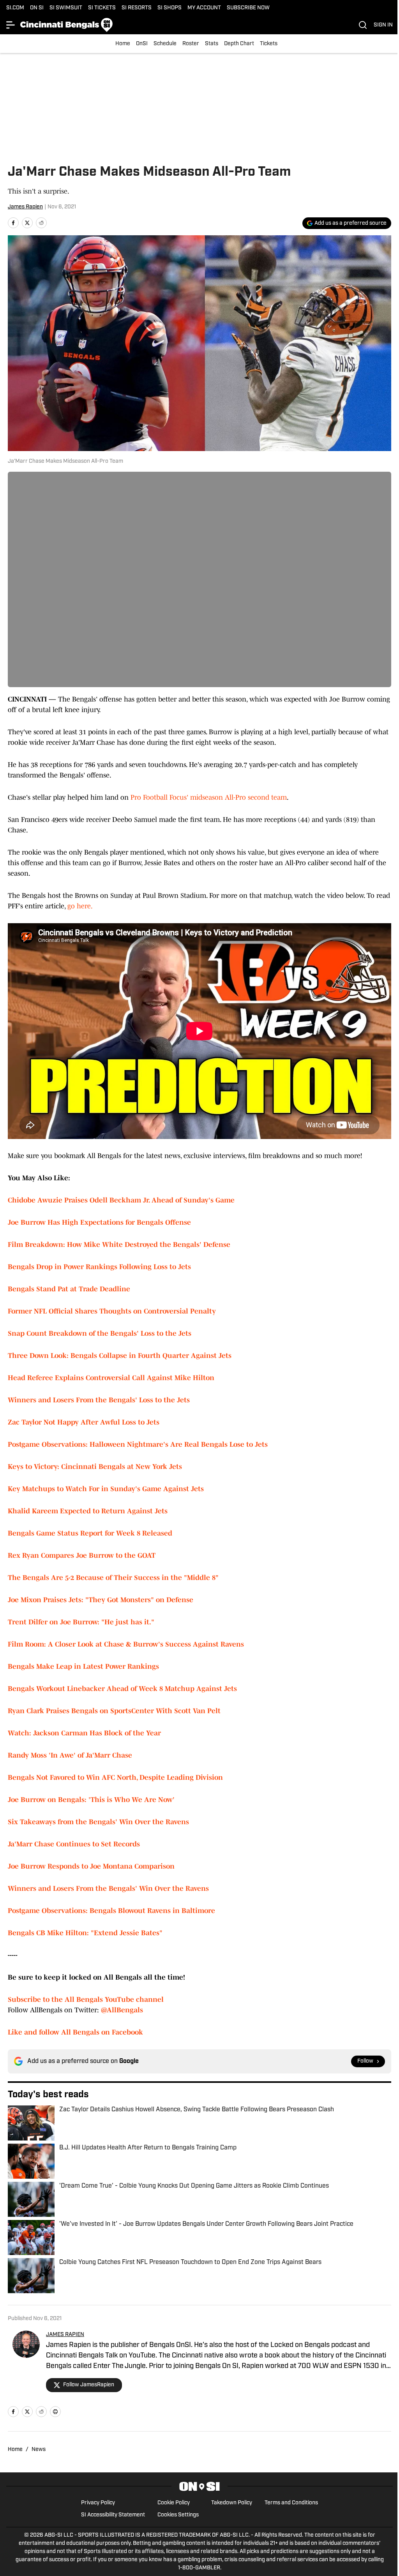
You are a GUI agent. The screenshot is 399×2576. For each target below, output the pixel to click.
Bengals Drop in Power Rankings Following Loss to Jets (99, 1267)
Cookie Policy (174, 2503)
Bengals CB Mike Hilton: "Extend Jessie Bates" (85, 1933)
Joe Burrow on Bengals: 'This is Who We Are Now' (91, 1800)
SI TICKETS (102, 8)
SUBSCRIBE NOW (248, 8)
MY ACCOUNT (204, 8)
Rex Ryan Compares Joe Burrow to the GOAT (82, 1555)
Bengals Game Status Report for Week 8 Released (90, 1533)
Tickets (269, 44)
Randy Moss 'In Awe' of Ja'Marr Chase (70, 1755)
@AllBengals (122, 2010)
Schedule (165, 44)
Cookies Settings (178, 2515)
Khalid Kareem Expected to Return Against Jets (88, 1511)
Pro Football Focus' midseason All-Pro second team (209, 797)
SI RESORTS (137, 8)
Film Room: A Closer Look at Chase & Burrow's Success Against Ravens (126, 1644)
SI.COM (15, 8)
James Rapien (25, 207)
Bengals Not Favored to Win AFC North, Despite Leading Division (115, 1777)
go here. (80, 906)
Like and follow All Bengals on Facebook (75, 2032)
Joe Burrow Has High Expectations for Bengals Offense (99, 1222)
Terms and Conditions (291, 2503)
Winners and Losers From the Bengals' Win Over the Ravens (108, 1888)
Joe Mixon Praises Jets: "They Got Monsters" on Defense (101, 1600)
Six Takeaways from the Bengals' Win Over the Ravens (98, 1822)
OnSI (142, 44)
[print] (55, 2412)
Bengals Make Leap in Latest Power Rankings (83, 1666)
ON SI (37, 8)
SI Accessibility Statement (113, 2515)
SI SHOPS (169, 8)
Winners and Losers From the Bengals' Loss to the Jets (99, 1400)
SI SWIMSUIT (66, 8)
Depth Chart (239, 44)
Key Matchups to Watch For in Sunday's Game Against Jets (106, 1489)
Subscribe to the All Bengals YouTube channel (86, 1999)
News (39, 2450)
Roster (191, 44)
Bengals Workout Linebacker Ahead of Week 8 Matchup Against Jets (122, 1689)
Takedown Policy (232, 2503)
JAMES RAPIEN (65, 2335)
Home (123, 44)
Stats (212, 44)
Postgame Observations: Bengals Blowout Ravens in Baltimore (111, 1911)
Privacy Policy (98, 2503)
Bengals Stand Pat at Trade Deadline (69, 1289)
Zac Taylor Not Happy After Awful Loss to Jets (84, 1422)
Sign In (383, 25)
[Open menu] (11, 25)
